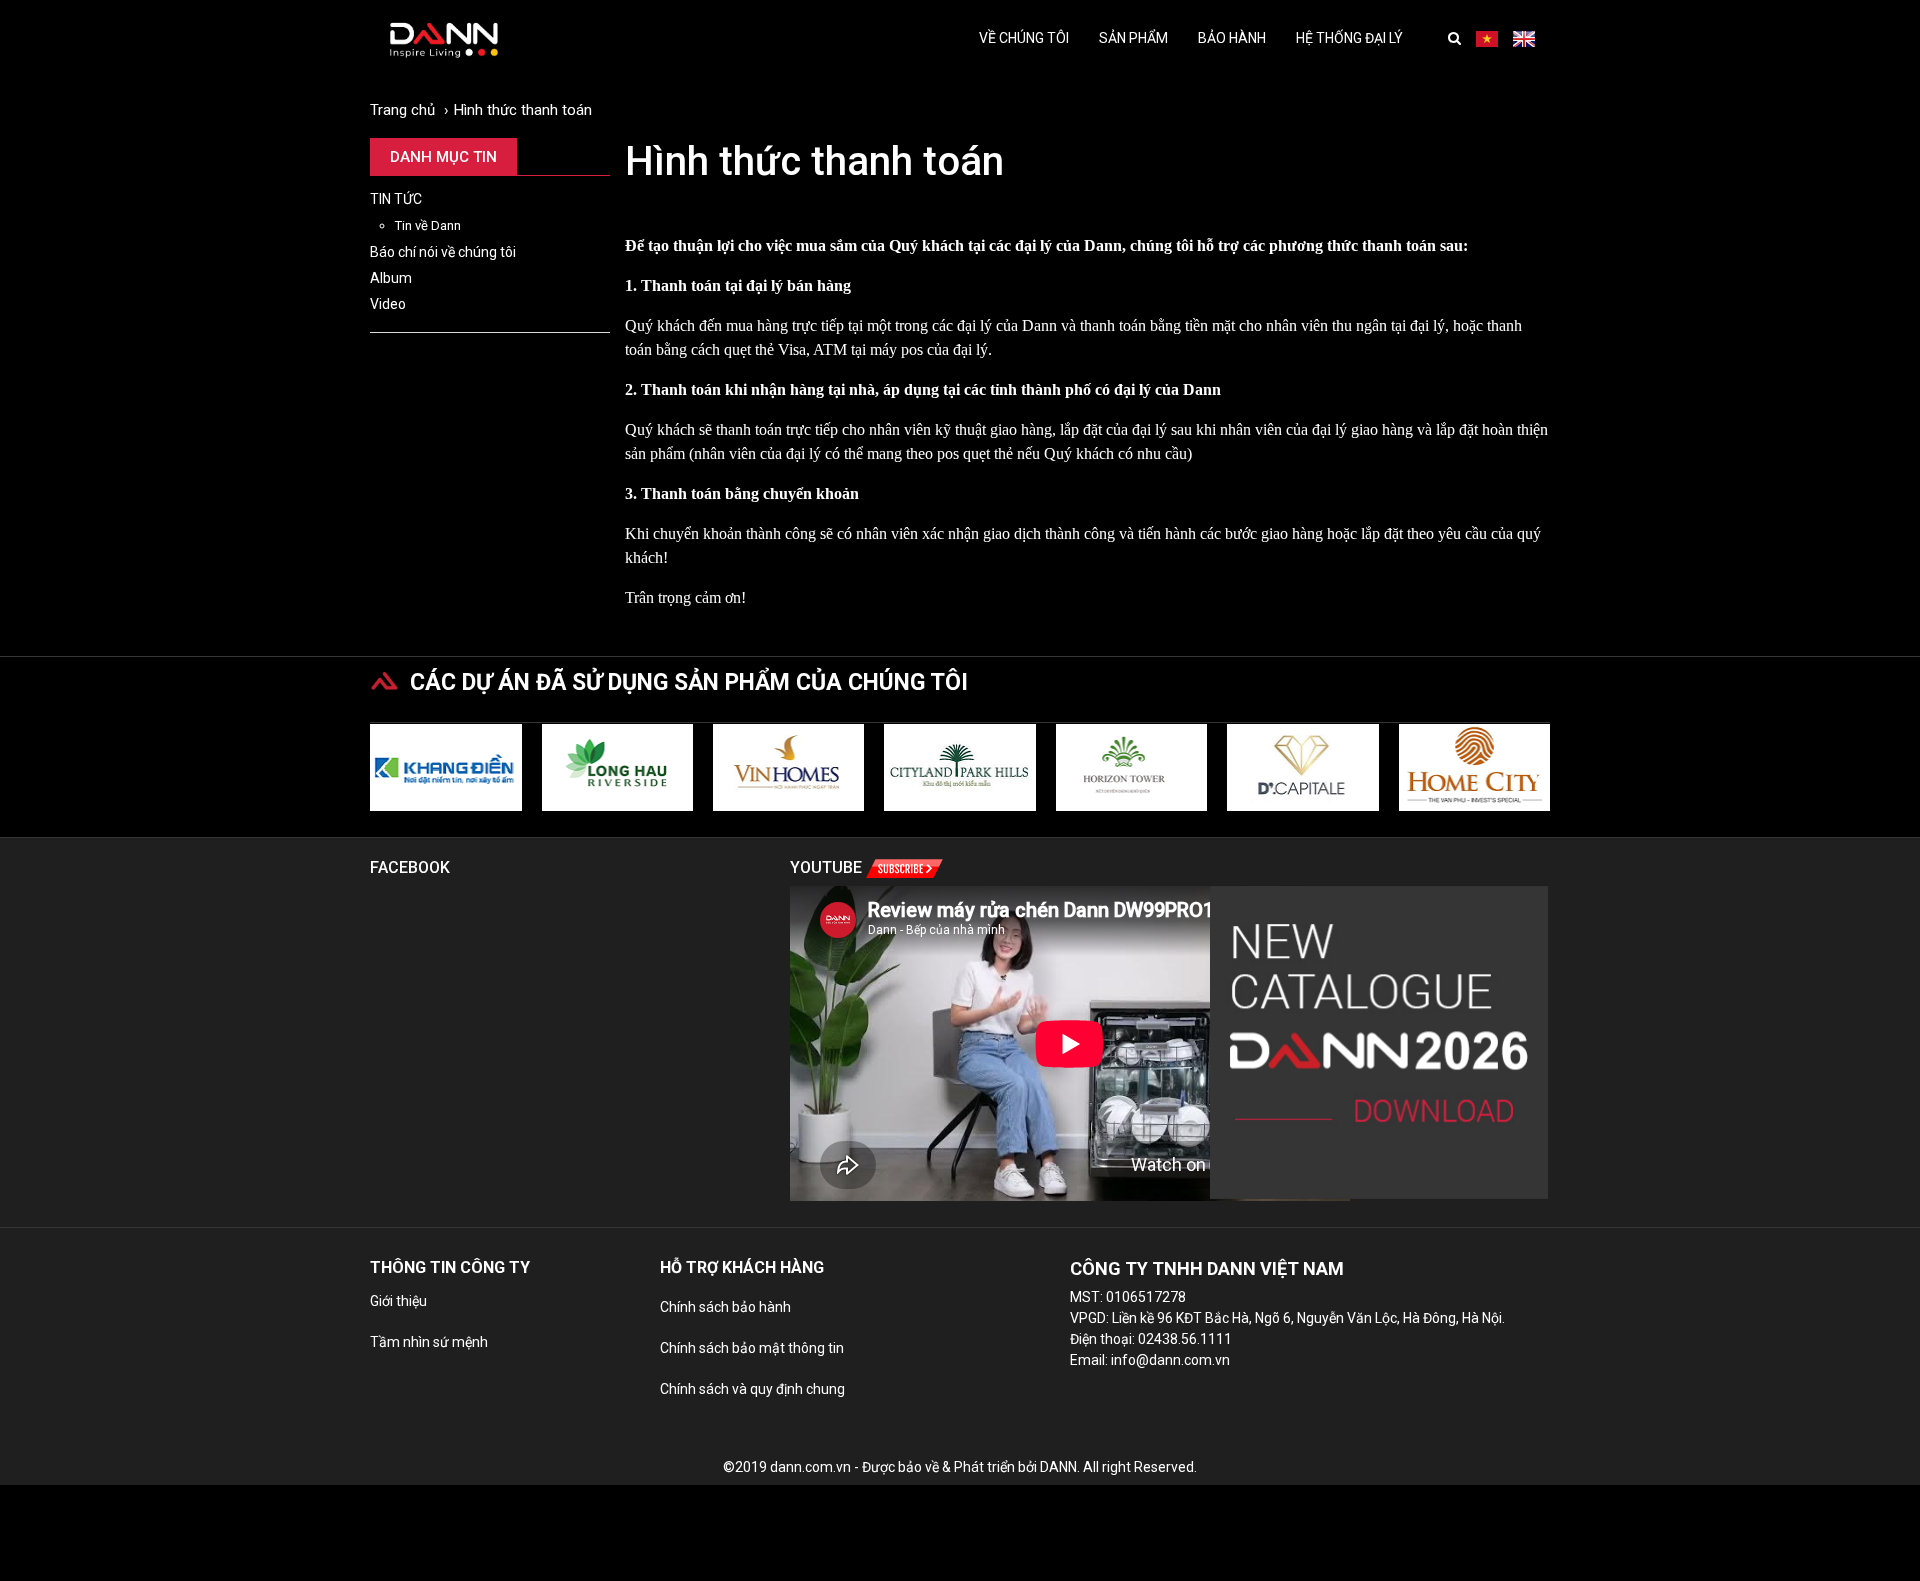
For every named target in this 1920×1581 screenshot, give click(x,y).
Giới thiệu (398, 1301)
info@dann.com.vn (1170, 1360)
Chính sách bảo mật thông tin (752, 1348)
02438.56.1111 (1185, 1339)
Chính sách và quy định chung (752, 1389)
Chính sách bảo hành (725, 1307)
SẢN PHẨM (1133, 38)
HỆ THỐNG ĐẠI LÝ (1349, 38)
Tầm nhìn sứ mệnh (429, 1342)
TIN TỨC (396, 199)
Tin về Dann (428, 225)
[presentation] (380, 772)
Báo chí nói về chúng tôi (443, 252)
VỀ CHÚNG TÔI (1024, 38)
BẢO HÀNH (1232, 38)
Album (391, 278)
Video (388, 304)
